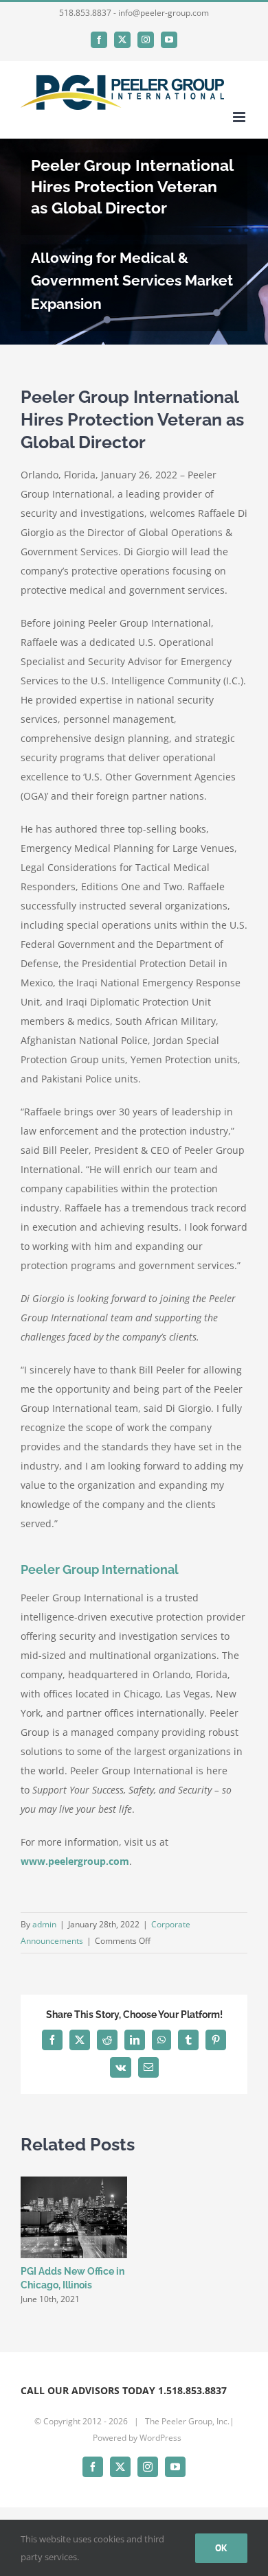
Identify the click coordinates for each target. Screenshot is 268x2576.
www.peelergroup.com (75, 1861)
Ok (221, 2548)
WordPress (160, 2438)
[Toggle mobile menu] (240, 117)
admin (44, 1924)
